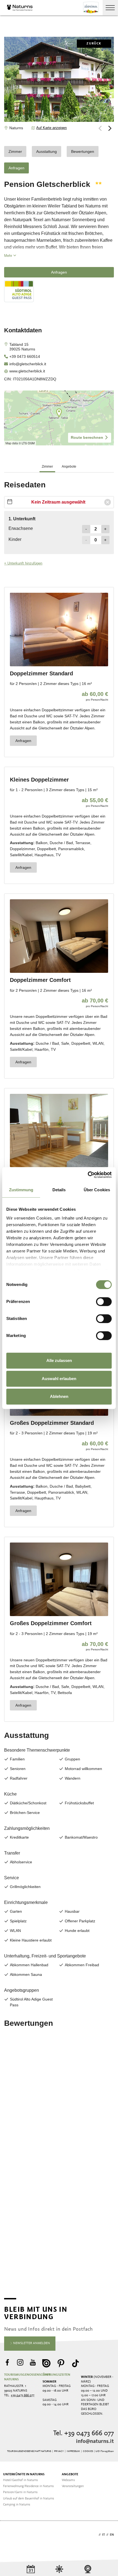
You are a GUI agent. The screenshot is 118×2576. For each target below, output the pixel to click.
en (112, 2535)
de (95, 2535)
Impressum (73, 2451)
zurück (94, 44)
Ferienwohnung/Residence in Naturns (28, 2486)
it (103, 2535)
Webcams (68, 2480)
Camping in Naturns (17, 2505)
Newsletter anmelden (31, 2343)
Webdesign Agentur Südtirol (11, 2535)
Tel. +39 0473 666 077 (84, 2433)
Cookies (88, 2451)
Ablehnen (59, 1396)
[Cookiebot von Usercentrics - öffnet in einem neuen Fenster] (88, 1175)
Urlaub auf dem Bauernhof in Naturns (29, 2499)
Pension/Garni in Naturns (20, 2492)
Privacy (59, 2451)
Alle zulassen (59, 1360)
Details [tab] (59, 1190)
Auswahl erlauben (59, 1379)
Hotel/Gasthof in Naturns (20, 2480)
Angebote (70, 2474)
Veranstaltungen (73, 2486)
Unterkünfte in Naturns (24, 2474)
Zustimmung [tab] (21, 1190)
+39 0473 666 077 (23, 2395)
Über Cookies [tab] (97, 1190)
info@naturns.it (95, 2442)
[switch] (104, 1302)
